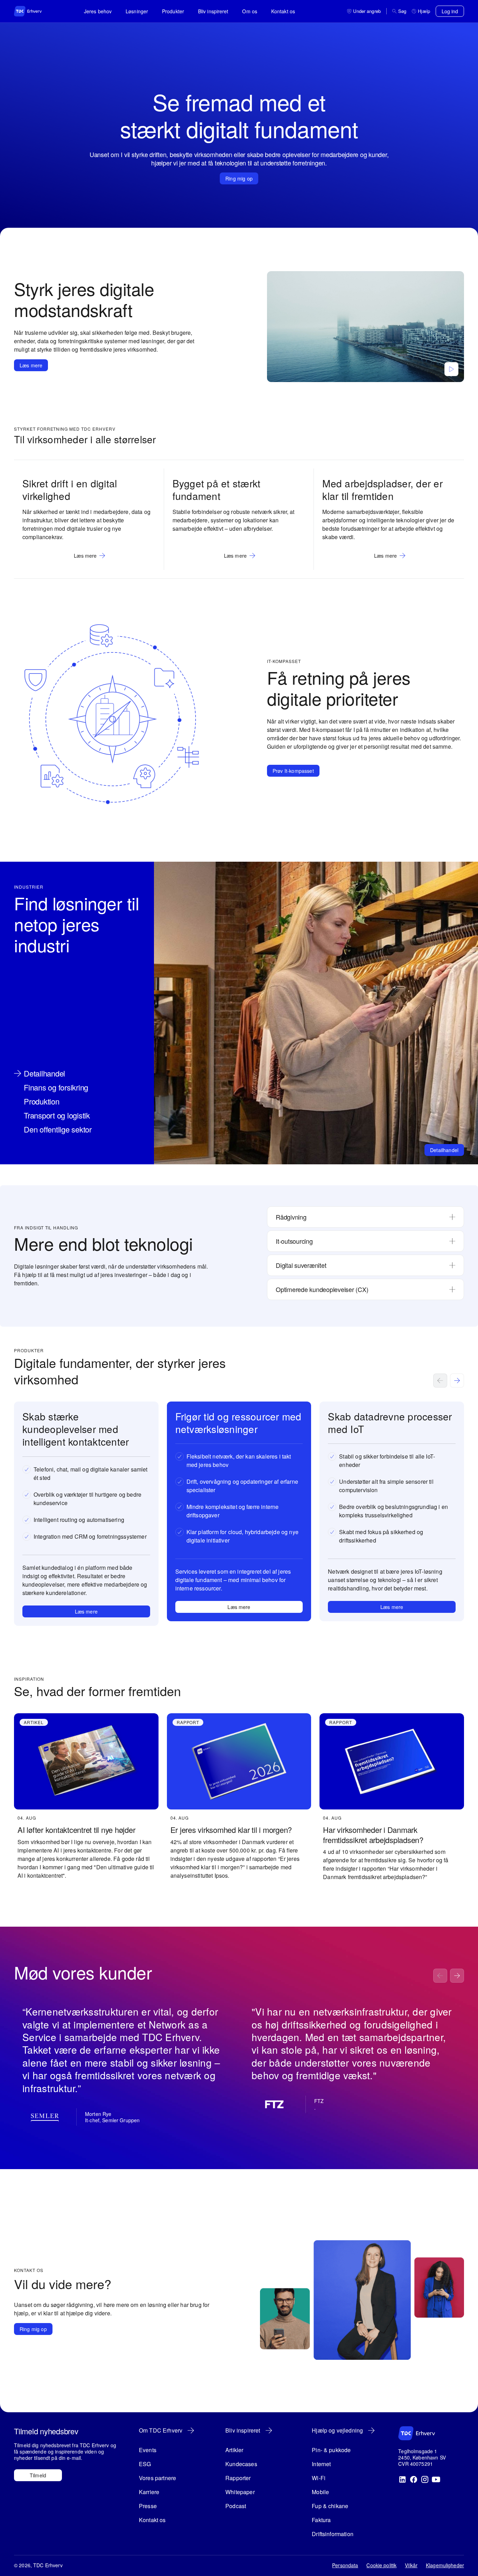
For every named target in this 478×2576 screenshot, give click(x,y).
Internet (321, 2464)
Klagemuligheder (445, 2565)
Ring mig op (239, 178)
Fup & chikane (330, 2506)
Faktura (321, 2520)
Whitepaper (240, 2492)
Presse (148, 2506)
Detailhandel (444, 1150)
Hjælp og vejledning (337, 2430)
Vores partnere (157, 2478)
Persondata (345, 2565)
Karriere (149, 2492)
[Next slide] (457, 1381)
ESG (145, 2464)
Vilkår (411, 2565)
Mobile (320, 2492)
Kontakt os (283, 11)
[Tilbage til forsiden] (35, 11)
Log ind (450, 11)
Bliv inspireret (213, 11)
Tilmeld (38, 2475)
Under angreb (367, 11)
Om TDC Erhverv (161, 2430)
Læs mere (31, 365)
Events (148, 2450)
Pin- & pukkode (331, 2450)
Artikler (234, 2450)
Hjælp (424, 11)
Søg (402, 11)
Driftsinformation (333, 2534)
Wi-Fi (319, 2478)
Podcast (236, 2506)
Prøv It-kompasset (293, 771)
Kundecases (241, 2464)
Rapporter (238, 2478)
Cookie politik (381, 2565)
